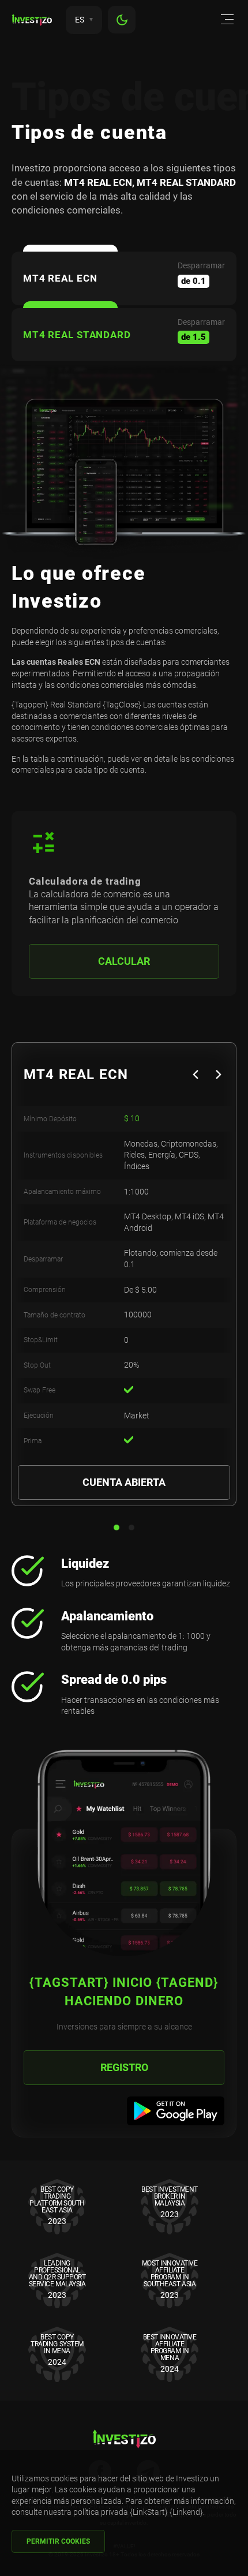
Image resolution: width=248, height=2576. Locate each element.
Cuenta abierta (124, 1482)
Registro (124, 2067)
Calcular (124, 961)
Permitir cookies (58, 2541)
